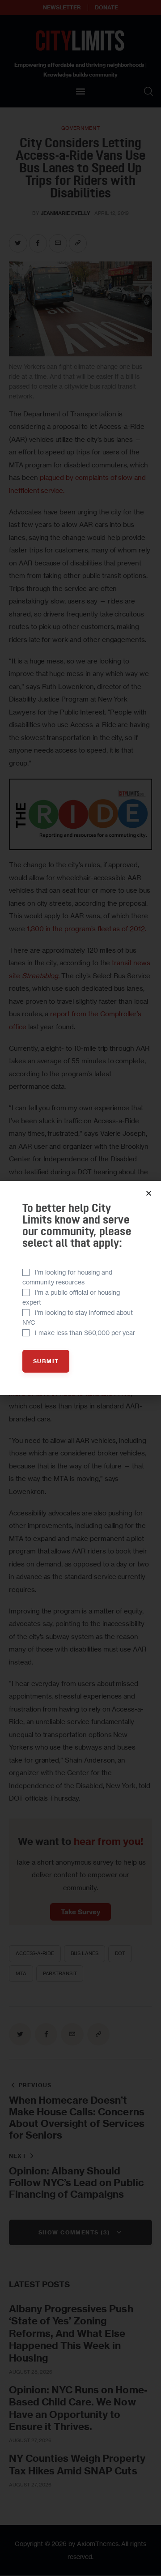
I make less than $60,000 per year (85, 1333)
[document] (80, 1288)
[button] (149, 1193)
